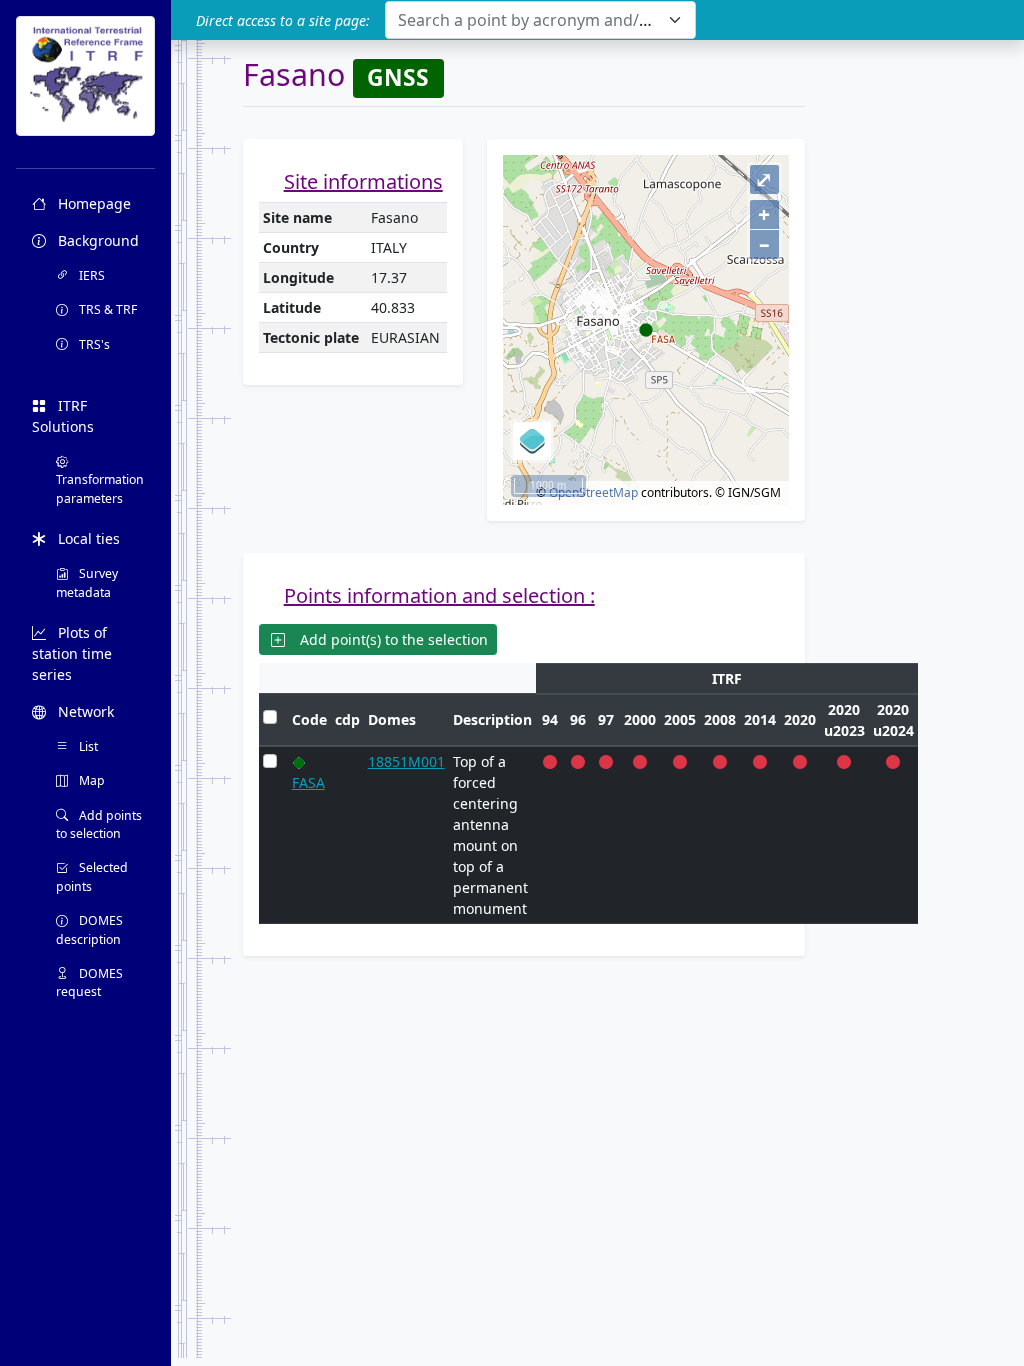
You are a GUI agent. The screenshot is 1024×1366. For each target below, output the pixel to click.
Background (96, 240)
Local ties (87, 538)
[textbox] (528, 20)
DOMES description (89, 929)
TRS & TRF (106, 309)
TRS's (93, 344)
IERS (90, 275)
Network (84, 711)
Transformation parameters (100, 488)
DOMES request (89, 982)
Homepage (92, 203)
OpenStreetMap (593, 492)
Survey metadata (87, 582)
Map (90, 780)
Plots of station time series (72, 653)
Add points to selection (99, 824)
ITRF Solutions (63, 416)
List (87, 746)
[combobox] (540, 20)
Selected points (92, 876)
